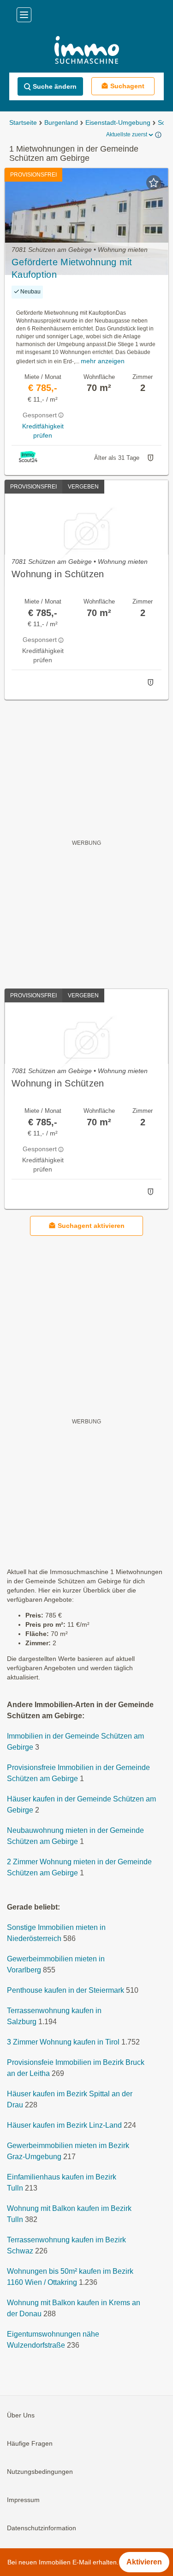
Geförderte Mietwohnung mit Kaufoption (72, 268)
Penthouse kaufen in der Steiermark (66, 1991)
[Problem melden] (150, 458)
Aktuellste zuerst (127, 134)
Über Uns (21, 2416)
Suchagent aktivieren (91, 1226)
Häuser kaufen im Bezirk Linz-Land (64, 2126)
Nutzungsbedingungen (40, 2472)
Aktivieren (144, 2562)
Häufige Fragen (30, 2444)
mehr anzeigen (103, 361)
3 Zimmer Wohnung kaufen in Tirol (63, 2042)
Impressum (23, 2500)
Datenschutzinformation (42, 2528)
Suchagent (127, 86)
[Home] (86, 51)
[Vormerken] (154, 183)
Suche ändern (55, 86)
